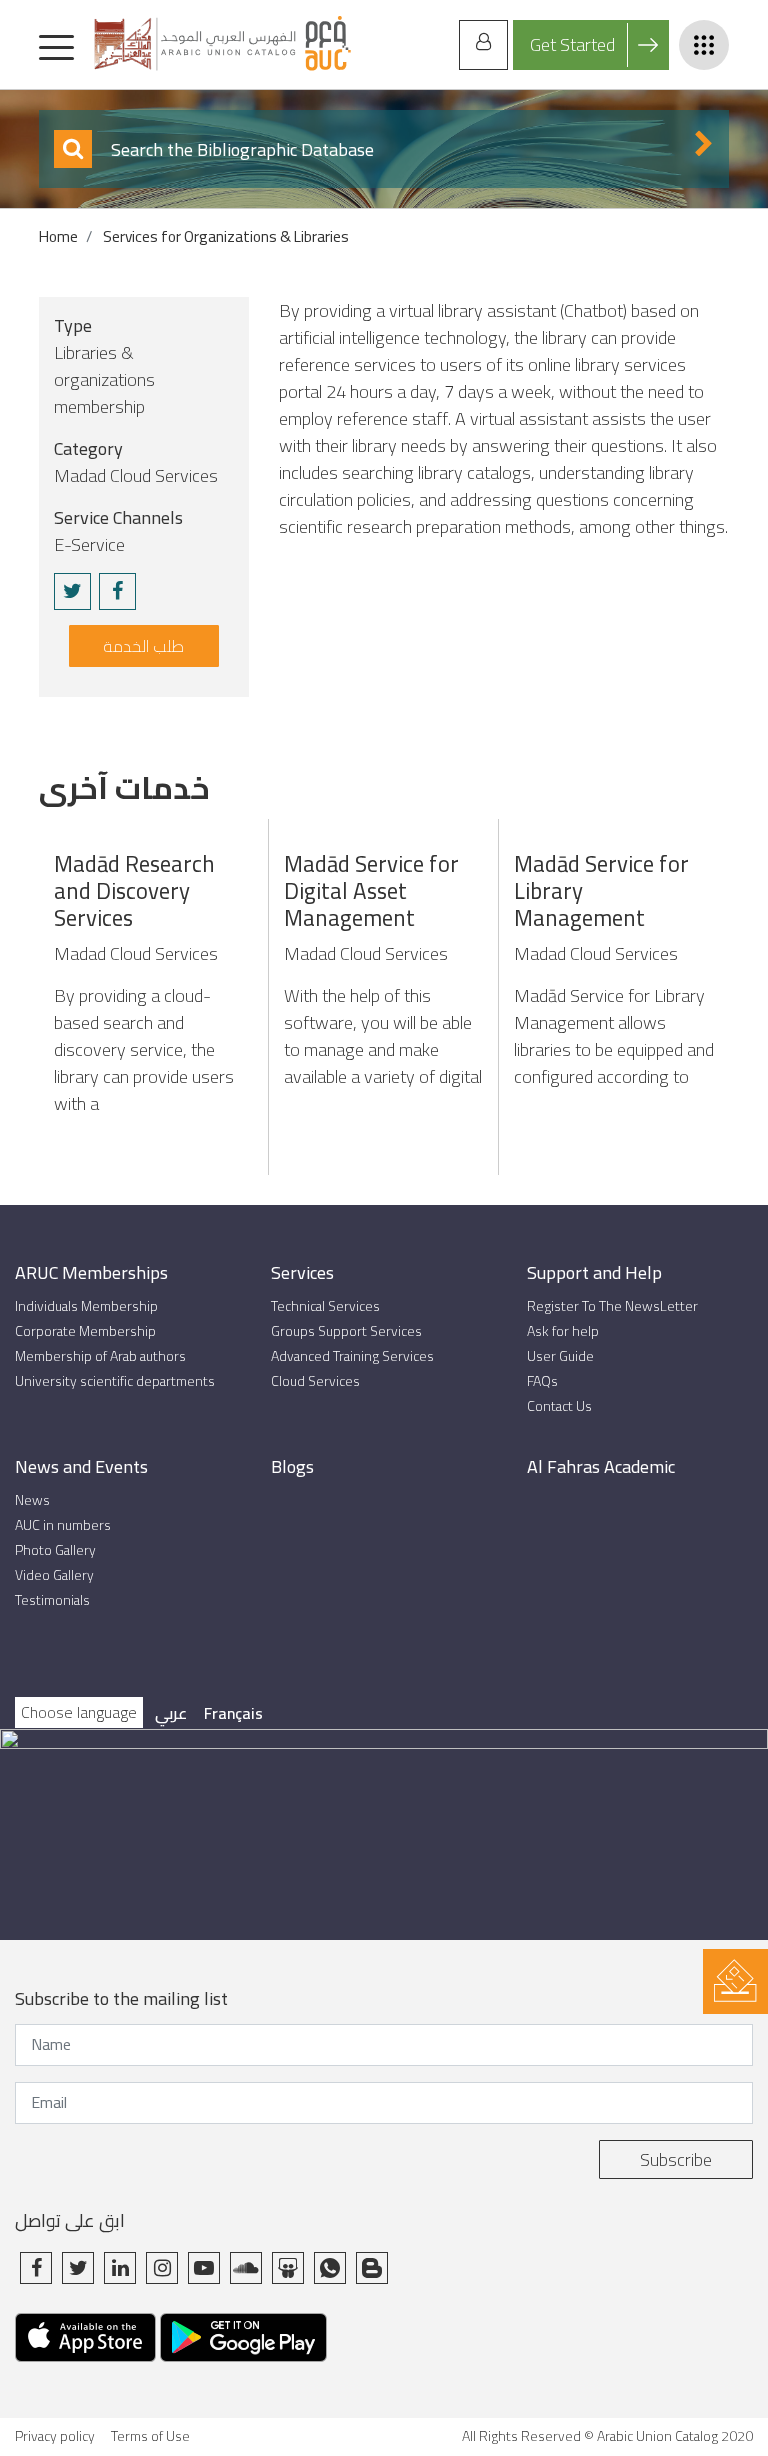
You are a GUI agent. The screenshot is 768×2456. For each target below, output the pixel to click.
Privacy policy (55, 2436)
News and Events (81, 1466)
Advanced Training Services (352, 1356)
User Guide (560, 1356)
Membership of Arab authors (100, 1356)
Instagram (162, 2268)
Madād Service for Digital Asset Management (371, 890)
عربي (171, 1713)
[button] (72, 591)
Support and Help (594, 1272)
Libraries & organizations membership (104, 379)
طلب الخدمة (143, 646)
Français (233, 1713)
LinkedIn (120, 2268)
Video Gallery (54, 1575)
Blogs (292, 1466)
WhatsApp (330, 2268)
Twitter (78, 2268)
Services (302, 1272)
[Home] (221, 44)
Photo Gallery (55, 1550)
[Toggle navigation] (56, 44)
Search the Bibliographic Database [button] (240, 149)
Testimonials (52, 1600)
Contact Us (559, 1406)
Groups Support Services (346, 1331)
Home (58, 236)
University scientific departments (115, 1381)
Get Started (572, 44)
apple (85, 2345)
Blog (372, 2268)
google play (243, 2345)
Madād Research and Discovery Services (134, 890)
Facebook (36, 2268)
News (32, 1500)
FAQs (542, 1381)
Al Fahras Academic (601, 1466)
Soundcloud (246, 2268)
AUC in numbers (63, 1525)
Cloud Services (315, 1381)
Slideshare (288, 2268)
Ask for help (563, 1331)
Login (483, 45)
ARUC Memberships (91, 1272)
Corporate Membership (85, 1331)
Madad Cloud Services (136, 475)
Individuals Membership (86, 1306)
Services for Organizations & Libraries (226, 236)
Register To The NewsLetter (612, 1306)
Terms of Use (150, 2436)
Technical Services (325, 1306)
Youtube (204, 2268)
